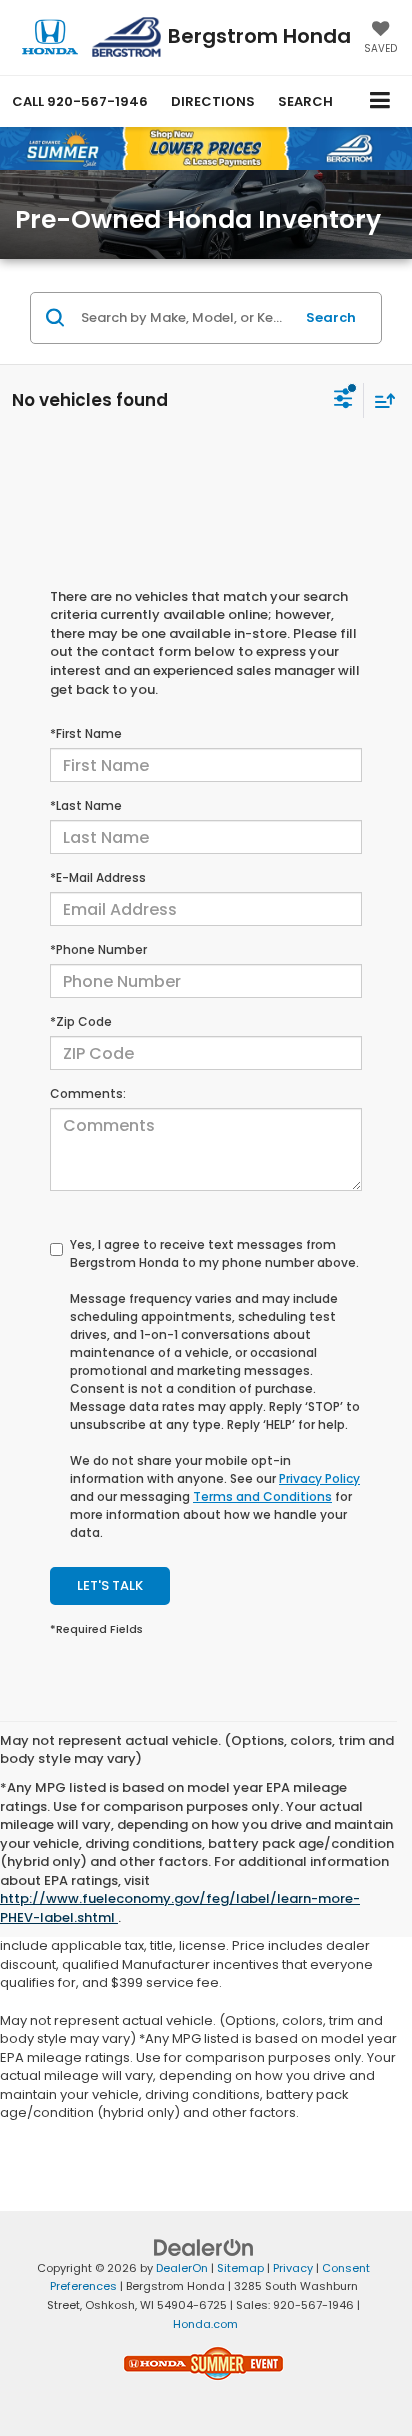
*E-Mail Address (98, 877)
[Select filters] (343, 401)
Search (331, 317)
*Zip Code (81, 1021)
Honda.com (205, 2324)
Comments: (88, 1093)
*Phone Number (98, 949)
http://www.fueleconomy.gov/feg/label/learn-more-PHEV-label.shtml (180, 1908)
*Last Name (86, 805)
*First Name (86, 733)
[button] (80, 101)
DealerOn (182, 2268)
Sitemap (240, 2268)
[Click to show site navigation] (380, 101)
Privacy (293, 2268)
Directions (213, 101)
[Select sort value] (380, 400)
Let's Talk (110, 1585)
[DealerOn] (204, 2246)
